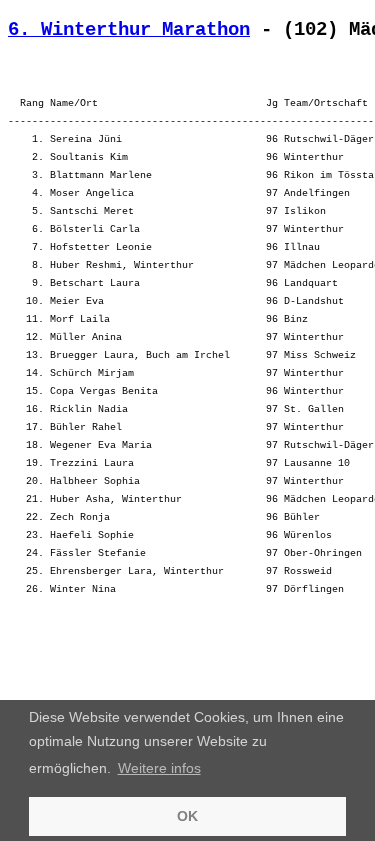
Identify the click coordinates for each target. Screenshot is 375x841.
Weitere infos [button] (159, 768)
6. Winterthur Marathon (129, 30)
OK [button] (187, 816)
